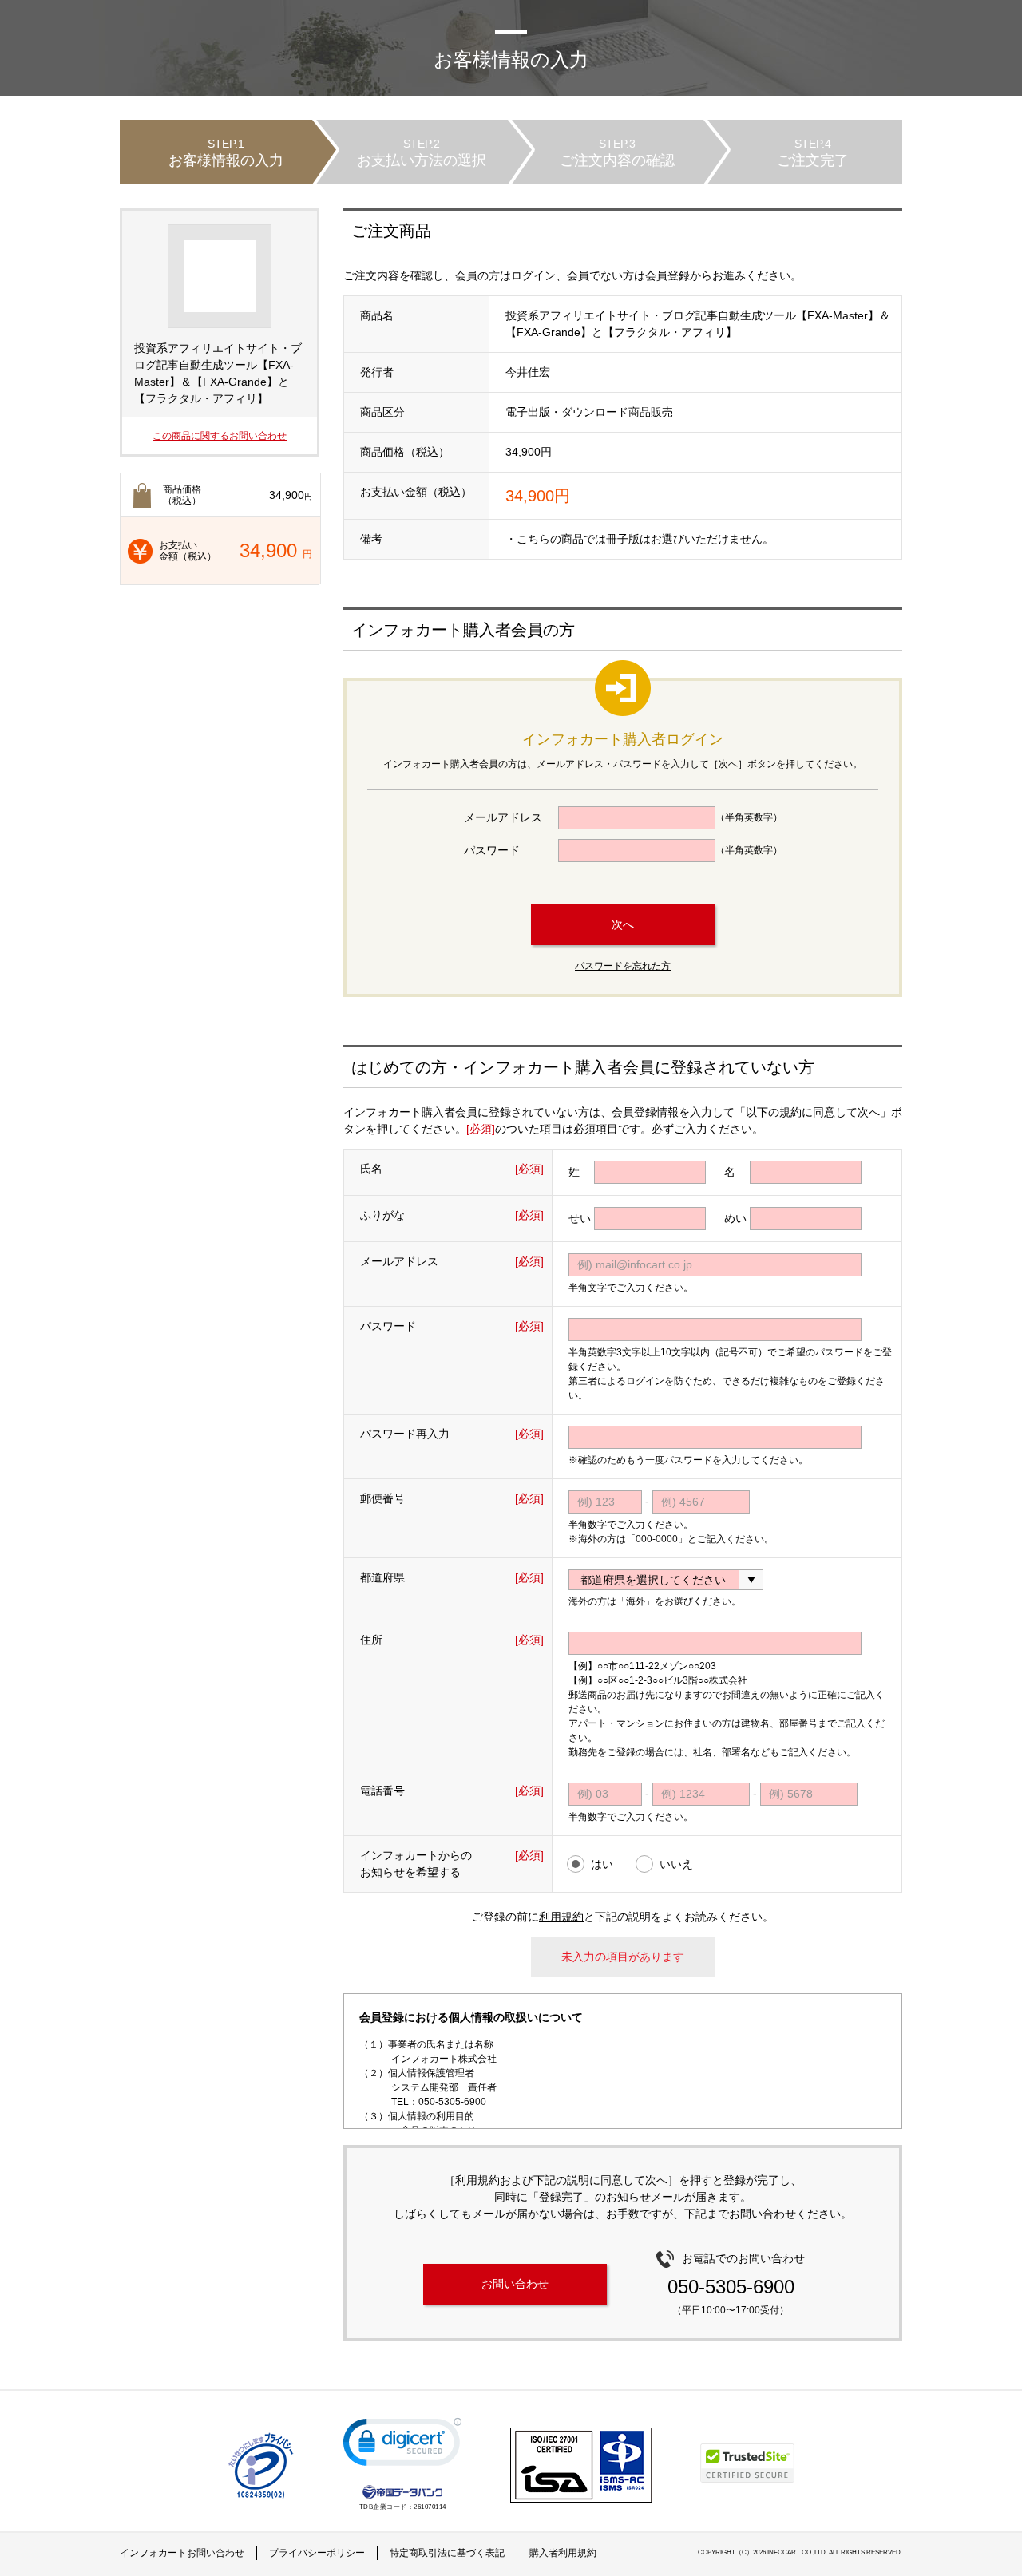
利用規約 (561, 1917)
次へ (623, 924)
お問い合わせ (515, 2284)
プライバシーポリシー (317, 2553)
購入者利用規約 (563, 2553)
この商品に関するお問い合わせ (220, 436)
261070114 (430, 2507)
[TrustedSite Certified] (747, 2463)
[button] (402, 2445)
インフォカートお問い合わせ (182, 2553)
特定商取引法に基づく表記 (447, 2553)
